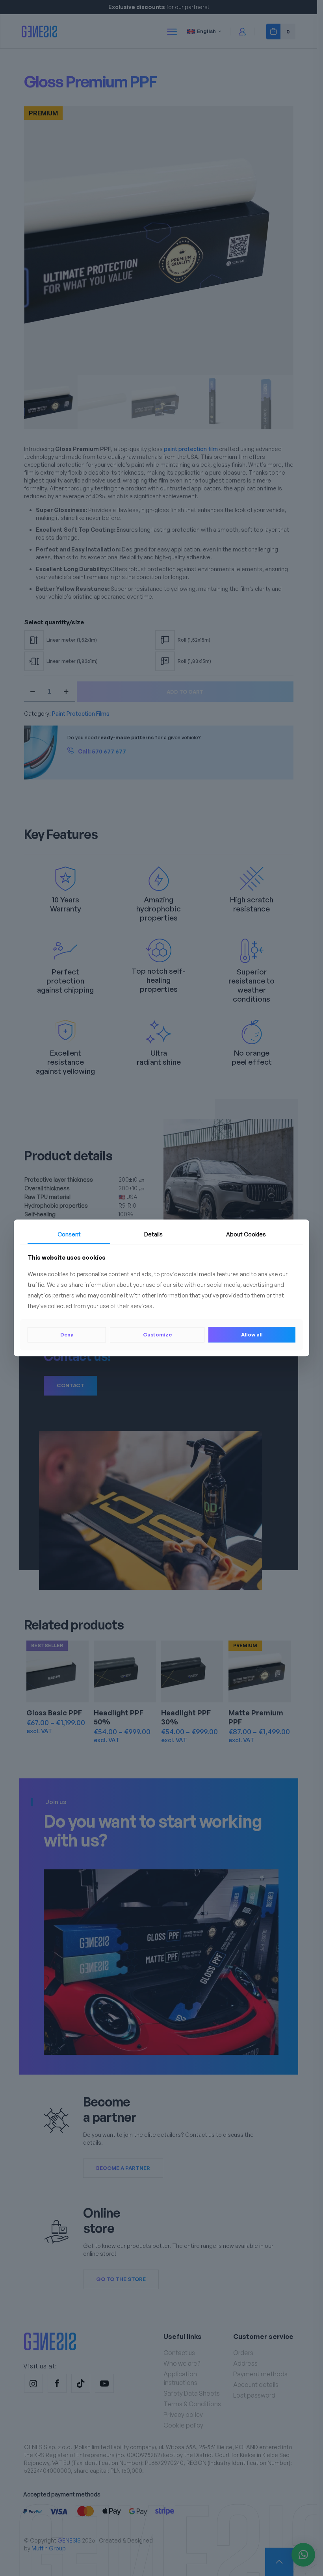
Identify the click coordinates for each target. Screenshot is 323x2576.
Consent (69, 1234)
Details (153, 1234)
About (246, 1234)
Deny (67, 1334)
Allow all (252, 1334)
